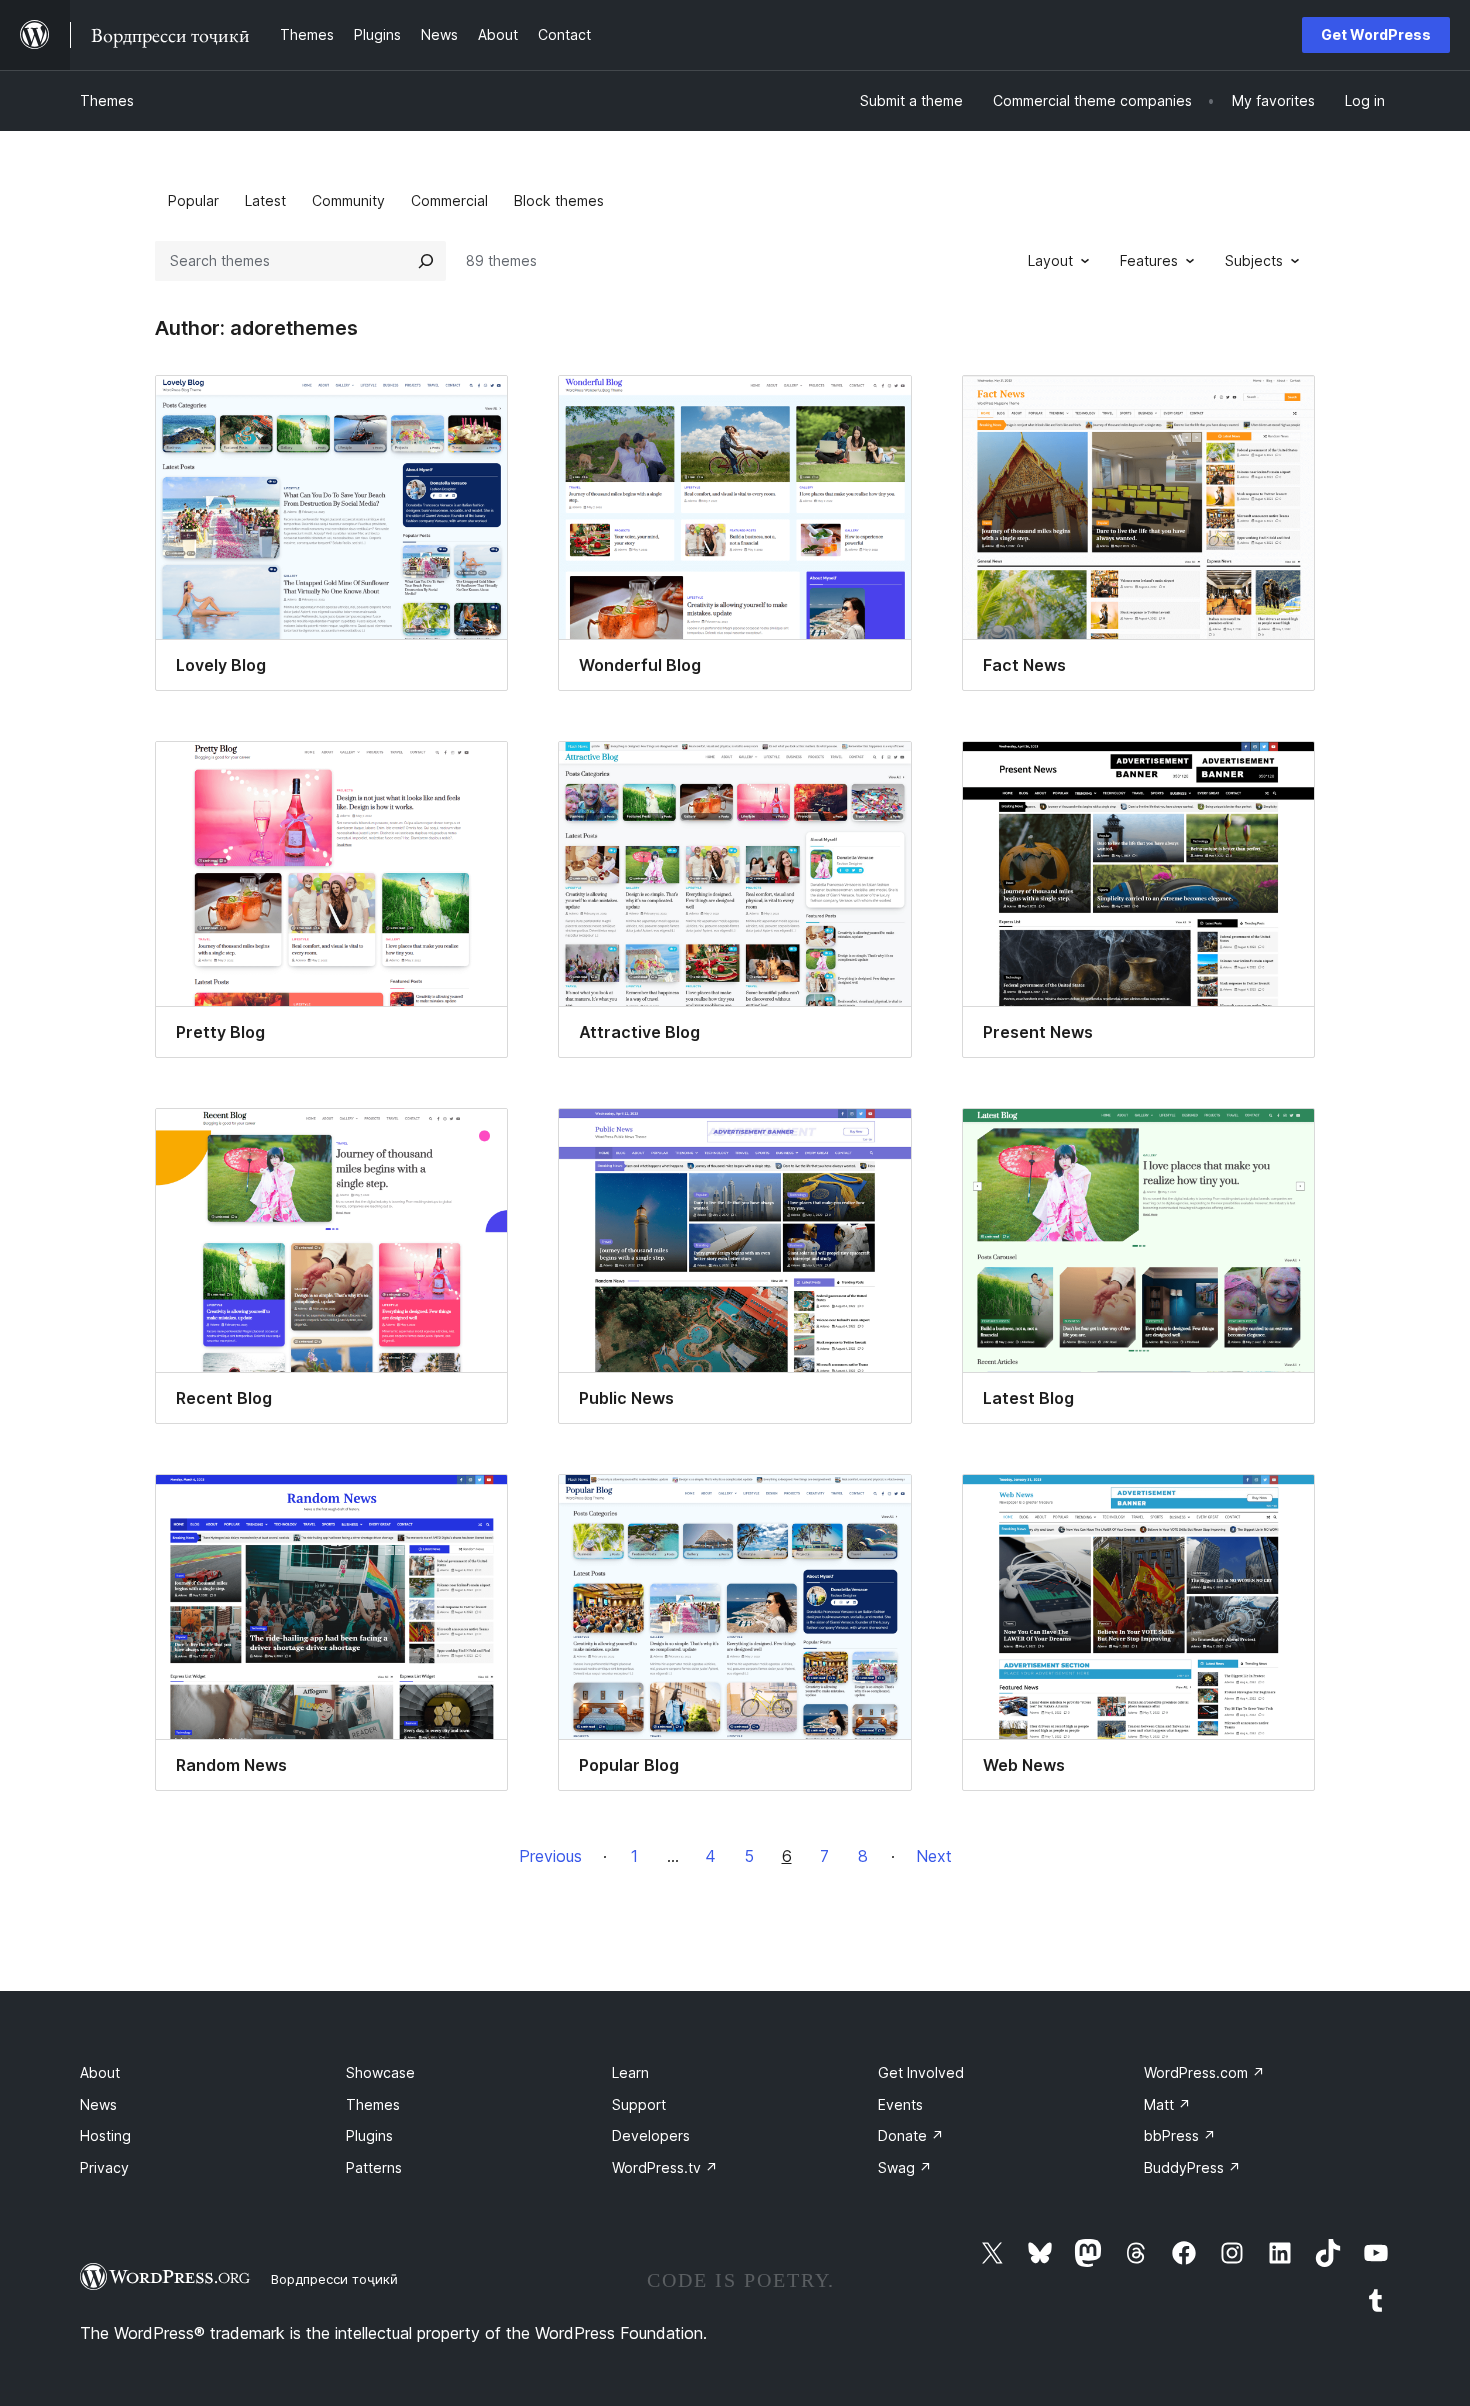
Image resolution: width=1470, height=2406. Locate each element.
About (100, 2072)
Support (639, 2104)
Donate (911, 2135)
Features (1149, 260)
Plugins (369, 2135)
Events (900, 2104)
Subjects (1254, 260)
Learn (630, 2072)
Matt (1167, 2104)
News (98, 2104)
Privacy (104, 2167)
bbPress (1180, 2135)
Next (934, 1856)
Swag (905, 2167)
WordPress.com (1204, 2072)
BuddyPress (1192, 2167)
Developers (651, 2135)
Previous (550, 1856)
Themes (107, 100)
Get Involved (921, 2072)
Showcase (380, 2072)
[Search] (426, 261)
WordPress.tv (665, 2167)
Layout (1050, 260)
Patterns (374, 2167)
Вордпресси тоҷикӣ (334, 2279)
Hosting (105, 2135)
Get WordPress (1376, 34)
